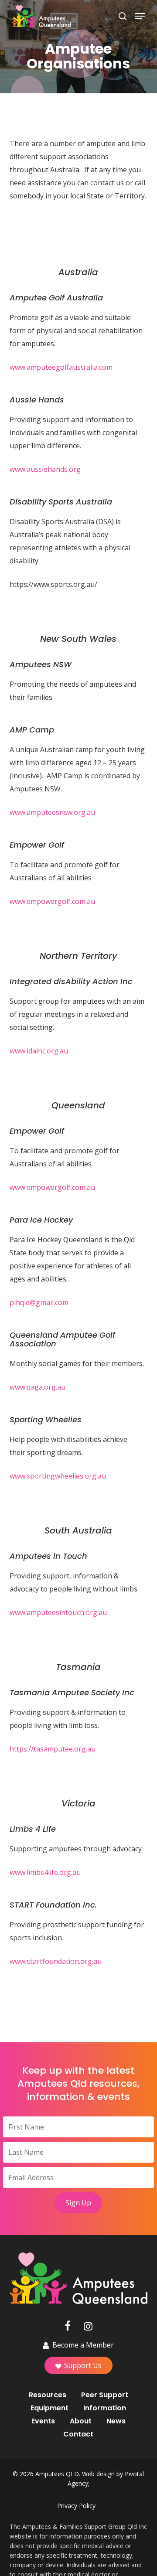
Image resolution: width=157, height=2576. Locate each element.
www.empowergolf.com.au (52, 901)
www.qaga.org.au (38, 1387)
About (81, 2421)
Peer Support (105, 2395)
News (116, 2421)
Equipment (49, 2408)
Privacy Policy (76, 2506)
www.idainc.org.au (39, 1051)
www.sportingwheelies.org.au (58, 1476)
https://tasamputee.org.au (53, 1749)
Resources (48, 2395)
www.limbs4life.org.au (45, 1872)
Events (43, 2421)
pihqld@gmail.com (39, 1302)
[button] (140, 16)
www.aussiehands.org (45, 469)
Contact (78, 2434)
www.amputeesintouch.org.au (58, 1612)
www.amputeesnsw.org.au (52, 812)
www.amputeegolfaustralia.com (61, 367)
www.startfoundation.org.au (56, 1961)
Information (105, 2408)
